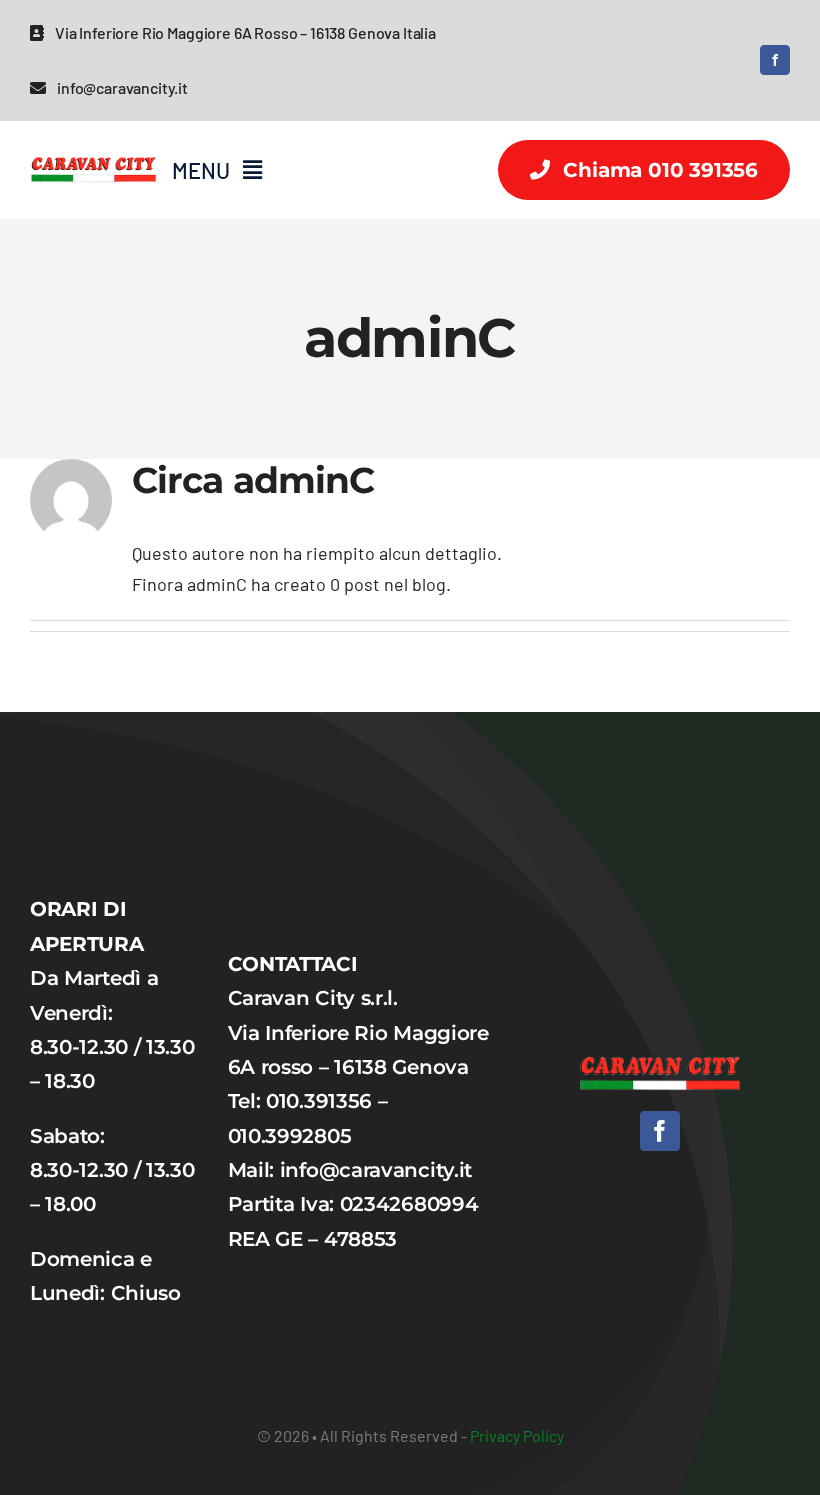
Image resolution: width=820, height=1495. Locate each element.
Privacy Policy (517, 1435)
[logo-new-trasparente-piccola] (660, 1066)
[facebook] (775, 60)
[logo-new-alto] (93, 150)
